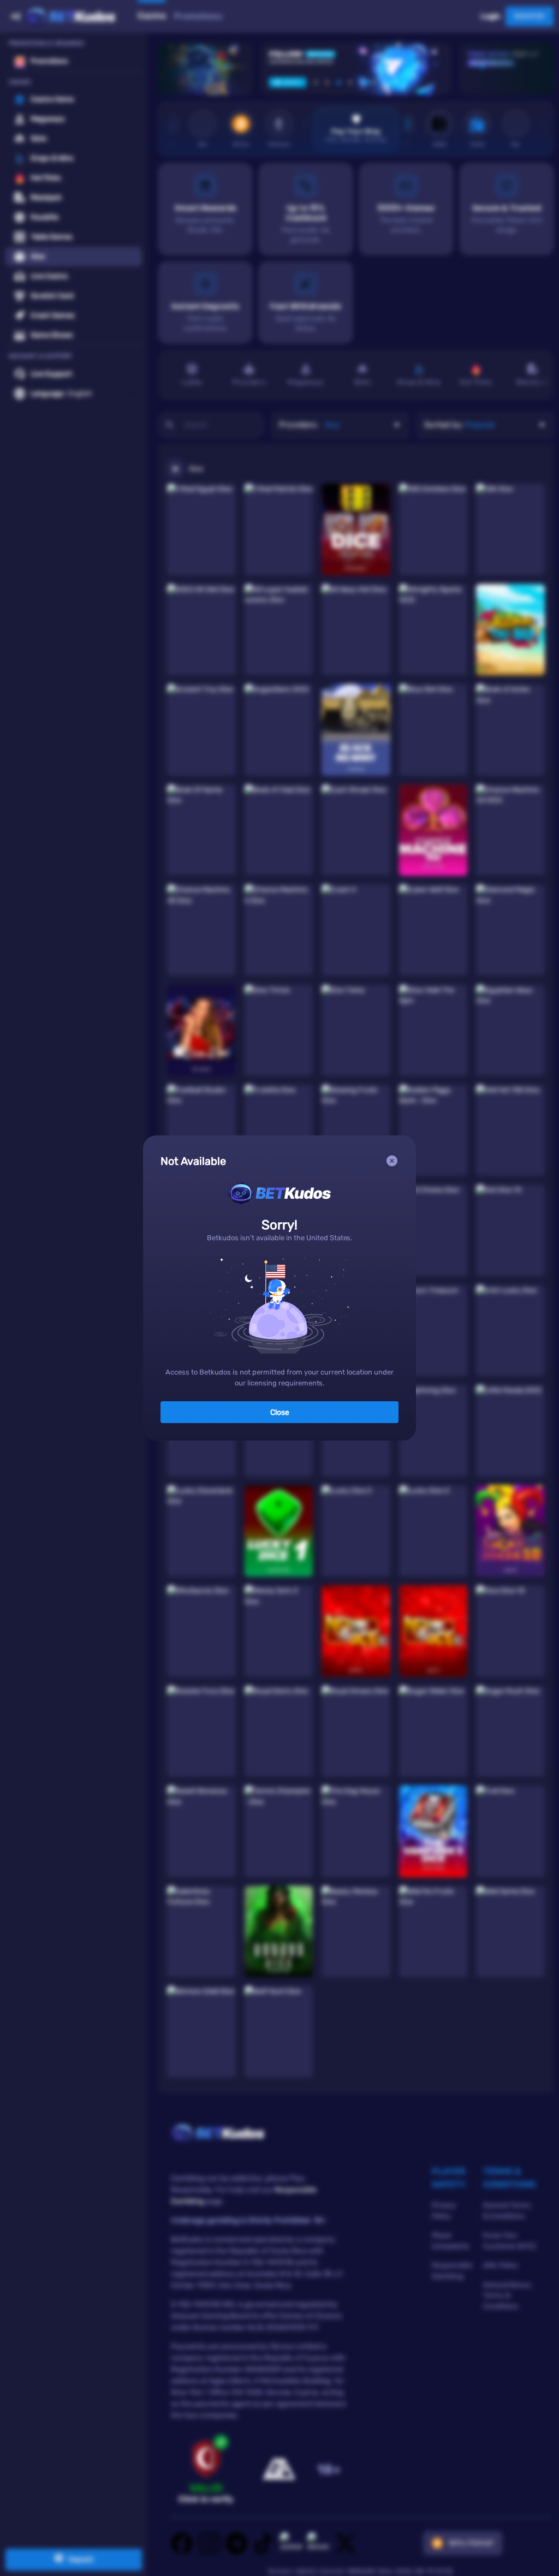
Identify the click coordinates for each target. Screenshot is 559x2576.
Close (280, 1412)
